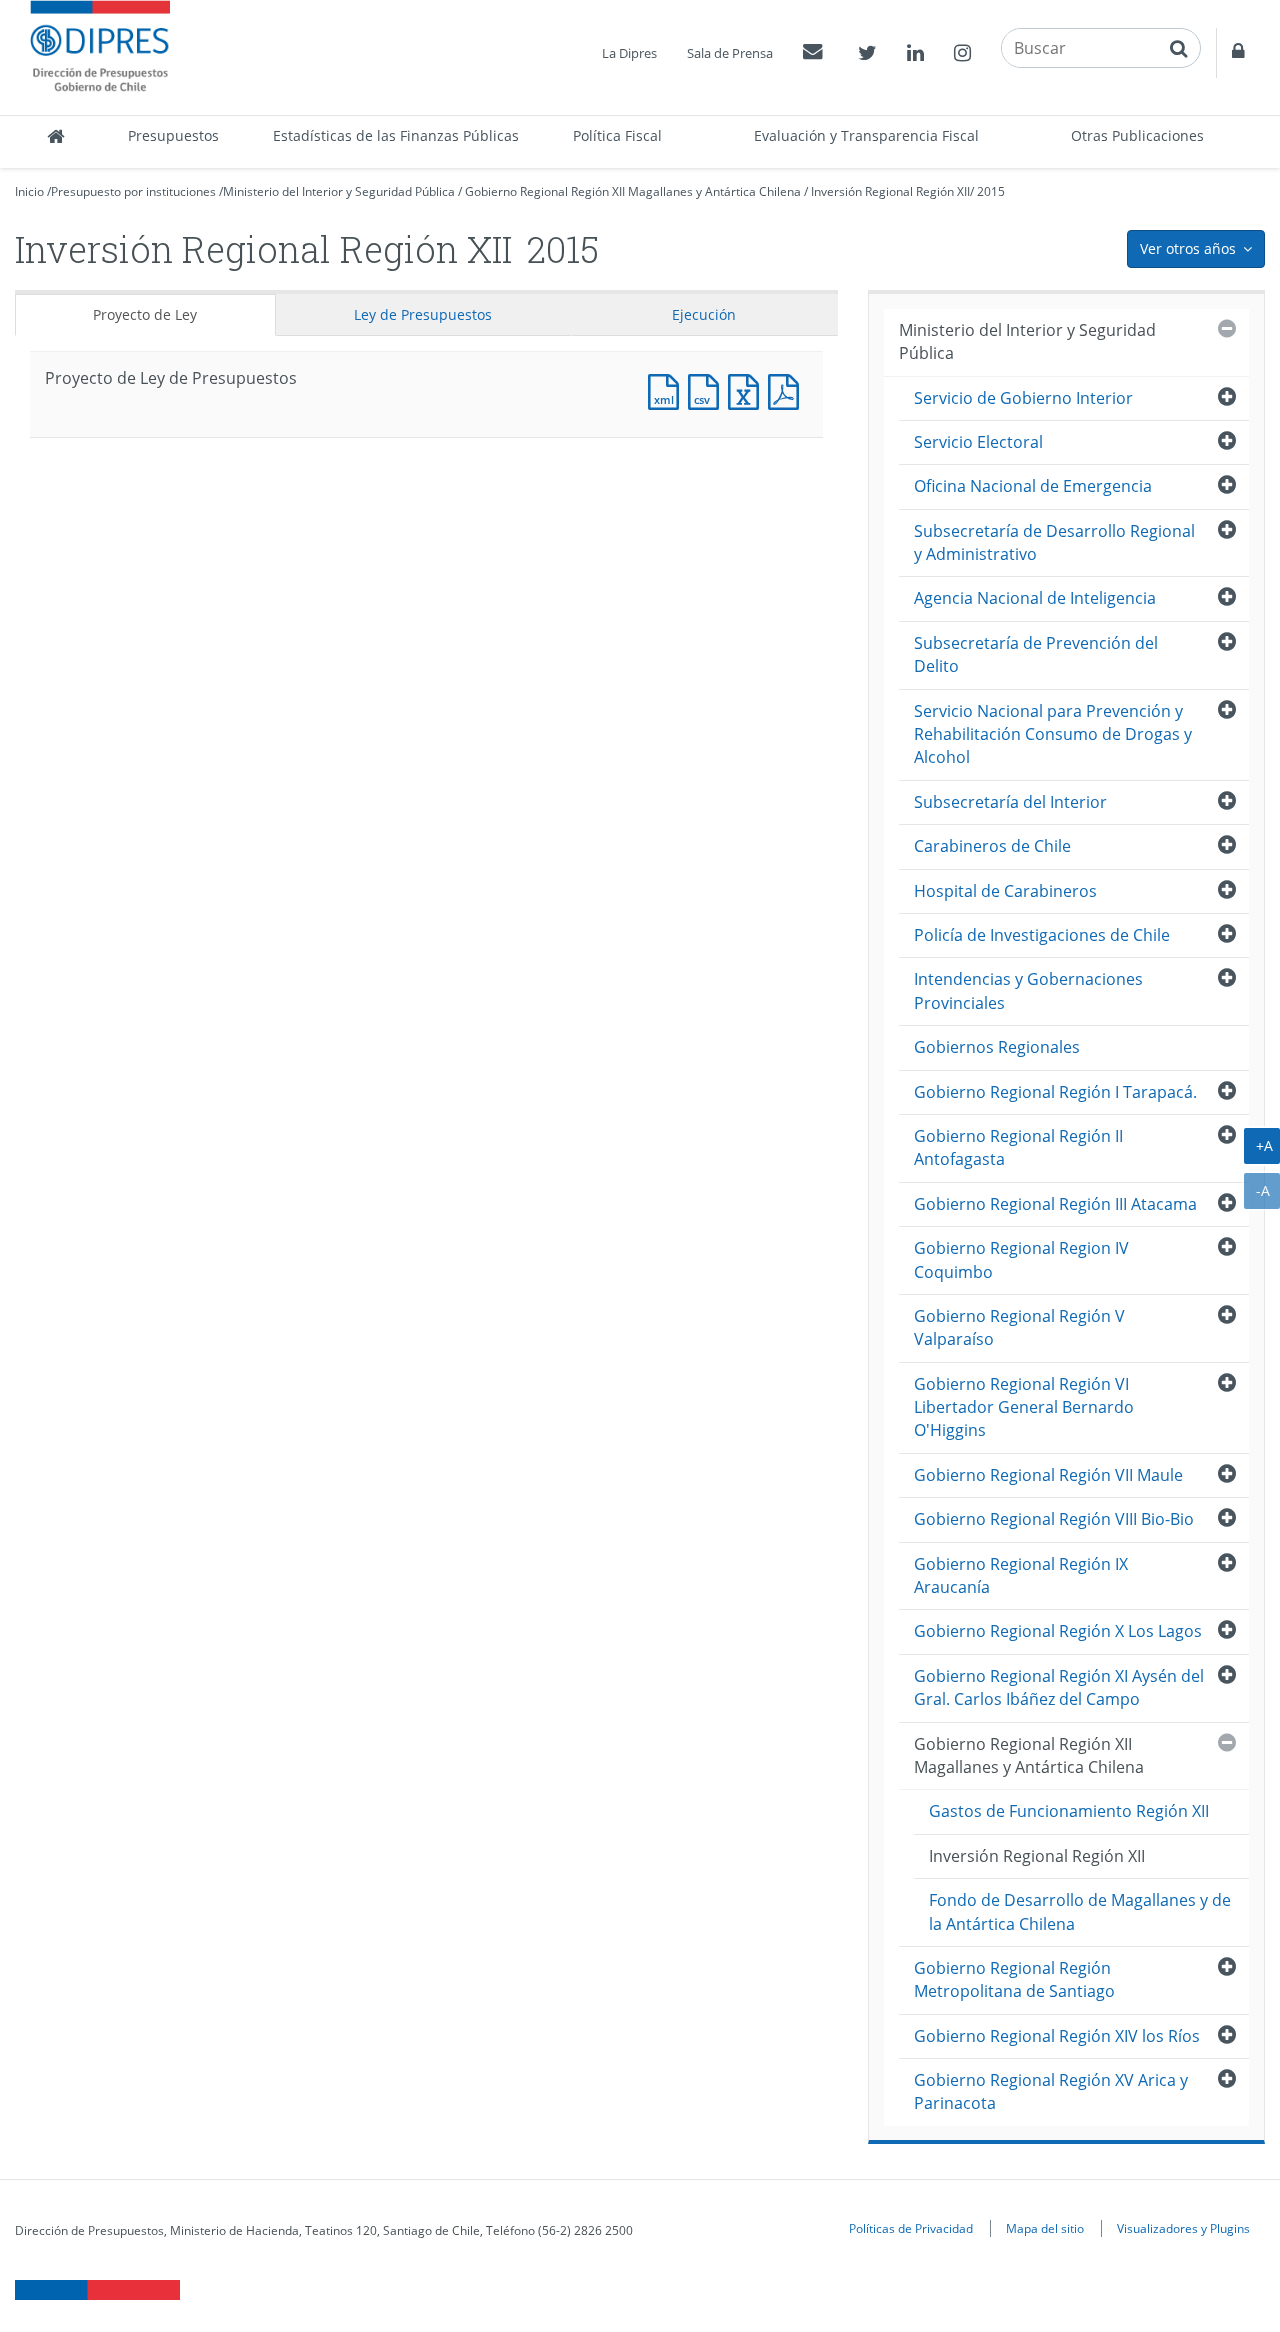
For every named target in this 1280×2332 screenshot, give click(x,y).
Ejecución (704, 314)
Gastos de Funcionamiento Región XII (1069, 1811)
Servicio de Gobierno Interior (1023, 398)
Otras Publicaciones (1137, 135)
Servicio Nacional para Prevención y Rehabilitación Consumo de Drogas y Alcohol (1053, 734)
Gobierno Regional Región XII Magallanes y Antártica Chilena (633, 191)
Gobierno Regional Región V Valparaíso (1019, 1327)
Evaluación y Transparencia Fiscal (866, 135)
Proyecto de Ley (145, 314)
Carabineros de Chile (992, 846)
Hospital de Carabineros (1005, 891)
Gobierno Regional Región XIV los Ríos (1057, 2036)
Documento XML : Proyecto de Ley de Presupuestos (668, 389)
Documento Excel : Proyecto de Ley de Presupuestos (748, 389)
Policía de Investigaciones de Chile (1042, 935)
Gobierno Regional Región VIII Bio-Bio (1054, 1519)
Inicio (29, 191)
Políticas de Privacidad (911, 2228)
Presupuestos (173, 135)
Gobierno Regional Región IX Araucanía (1021, 1575)
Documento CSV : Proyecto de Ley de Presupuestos (708, 389)
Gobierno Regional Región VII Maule (1048, 1475)
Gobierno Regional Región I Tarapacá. (1055, 1092)
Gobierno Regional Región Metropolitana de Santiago (1014, 1979)
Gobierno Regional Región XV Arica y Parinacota (1051, 2091)
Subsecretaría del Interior (1010, 802)
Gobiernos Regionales (997, 1047)
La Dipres (629, 53)
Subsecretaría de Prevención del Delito (1036, 654)
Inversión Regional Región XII (890, 191)
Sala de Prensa (730, 53)
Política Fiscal (617, 135)
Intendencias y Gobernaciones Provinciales (1028, 990)
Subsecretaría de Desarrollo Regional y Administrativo (1054, 542)
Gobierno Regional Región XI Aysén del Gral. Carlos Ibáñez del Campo (1059, 1687)
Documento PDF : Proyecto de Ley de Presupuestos (788, 389)
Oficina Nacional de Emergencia (1033, 486)
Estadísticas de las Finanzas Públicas (396, 135)
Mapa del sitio (1045, 2228)
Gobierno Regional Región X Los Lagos (1058, 1631)
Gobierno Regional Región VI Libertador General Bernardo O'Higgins (1024, 1407)
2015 (991, 191)
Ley (423, 314)
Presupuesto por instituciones (133, 191)
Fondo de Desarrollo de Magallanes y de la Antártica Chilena (1080, 1911)
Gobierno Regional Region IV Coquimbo (1021, 1259)
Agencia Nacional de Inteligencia (1035, 598)
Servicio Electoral (978, 442)
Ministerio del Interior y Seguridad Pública (339, 191)
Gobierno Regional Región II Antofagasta (1018, 1147)
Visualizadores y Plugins (1183, 2228)
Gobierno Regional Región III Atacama (1055, 1204)
